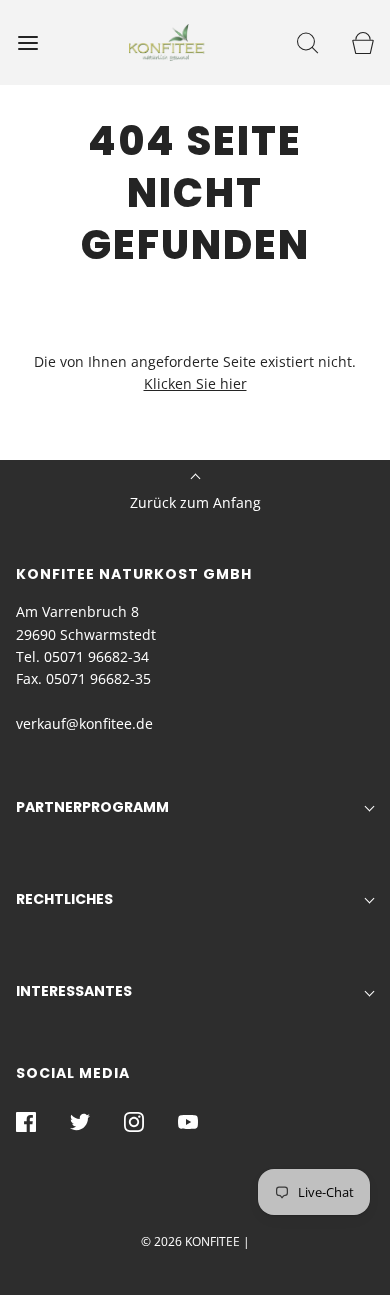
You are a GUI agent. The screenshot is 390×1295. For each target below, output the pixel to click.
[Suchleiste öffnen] (307, 42)
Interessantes (74, 991)
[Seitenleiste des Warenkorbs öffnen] (362, 42)
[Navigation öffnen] (27, 42)
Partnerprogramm (92, 807)
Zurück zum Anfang (195, 502)
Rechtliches (64, 899)
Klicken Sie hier (195, 383)
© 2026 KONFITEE (190, 1241)
